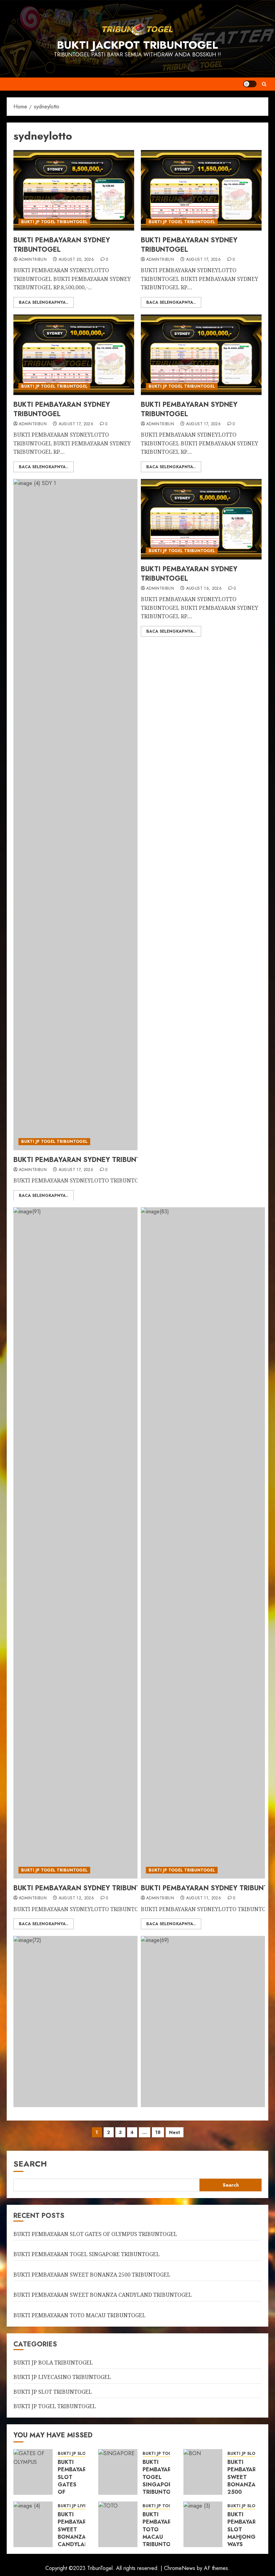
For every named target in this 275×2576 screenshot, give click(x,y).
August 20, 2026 (76, 260)
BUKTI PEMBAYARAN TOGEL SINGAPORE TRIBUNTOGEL (87, 2254)
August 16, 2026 (204, 589)
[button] (264, 84)
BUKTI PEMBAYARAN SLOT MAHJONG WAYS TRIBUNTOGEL (247, 2533)
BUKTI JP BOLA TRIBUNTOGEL (53, 2363)
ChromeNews (180, 2568)
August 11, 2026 (204, 1898)
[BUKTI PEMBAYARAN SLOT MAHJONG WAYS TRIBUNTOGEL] (203, 2524)
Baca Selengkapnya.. (44, 302)
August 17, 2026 (203, 260)
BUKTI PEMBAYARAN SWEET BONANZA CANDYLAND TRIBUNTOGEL (103, 2295)
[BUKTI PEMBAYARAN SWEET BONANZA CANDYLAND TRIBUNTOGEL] (33, 2524)
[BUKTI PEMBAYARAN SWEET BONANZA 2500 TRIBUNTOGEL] (203, 2472)
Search (30, 2164)
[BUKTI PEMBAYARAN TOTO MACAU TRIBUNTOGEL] (118, 2524)
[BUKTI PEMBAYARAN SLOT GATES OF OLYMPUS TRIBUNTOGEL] (33, 2472)
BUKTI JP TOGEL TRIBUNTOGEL (54, 222)
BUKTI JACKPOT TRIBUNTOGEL (137, 45)
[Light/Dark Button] (250, 84)
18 (158, 2132)
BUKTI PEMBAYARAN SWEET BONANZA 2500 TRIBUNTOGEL (92, 2275)
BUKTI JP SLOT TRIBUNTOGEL (53, 2392)
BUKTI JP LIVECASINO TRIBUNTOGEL (62, 2377)
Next (175, 2132)
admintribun (33, 260)
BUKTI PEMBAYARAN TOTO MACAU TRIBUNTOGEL (79, 2315)
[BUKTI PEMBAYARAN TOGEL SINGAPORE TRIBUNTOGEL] (118, 2472)
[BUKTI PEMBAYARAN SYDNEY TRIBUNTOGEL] (74, 190)
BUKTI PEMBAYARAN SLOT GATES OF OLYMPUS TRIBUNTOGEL (95, 2234)
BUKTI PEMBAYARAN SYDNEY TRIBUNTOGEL (62, 245)
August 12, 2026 (76, 1898)
